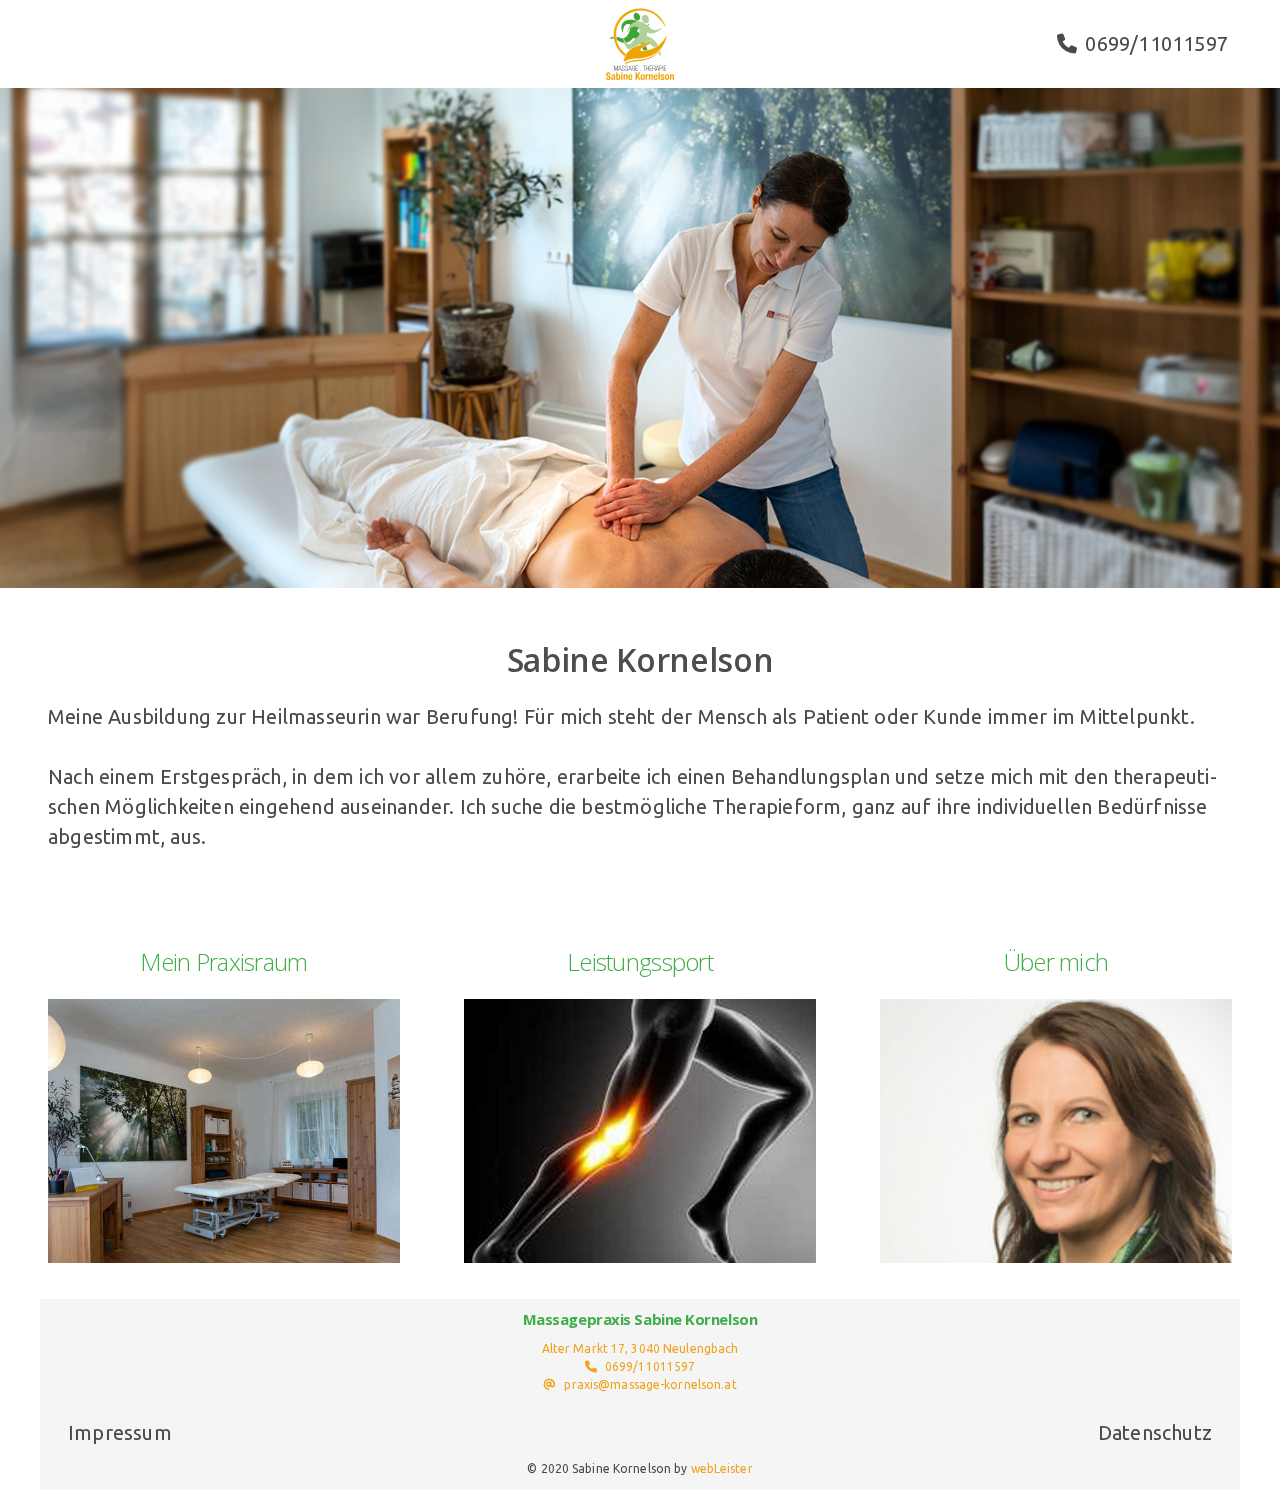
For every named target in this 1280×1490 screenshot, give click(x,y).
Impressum (120, 1432)
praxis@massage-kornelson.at (650, 1384)
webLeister (722, 1468)
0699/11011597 (1156, 43)
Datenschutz (1155, 1432)
